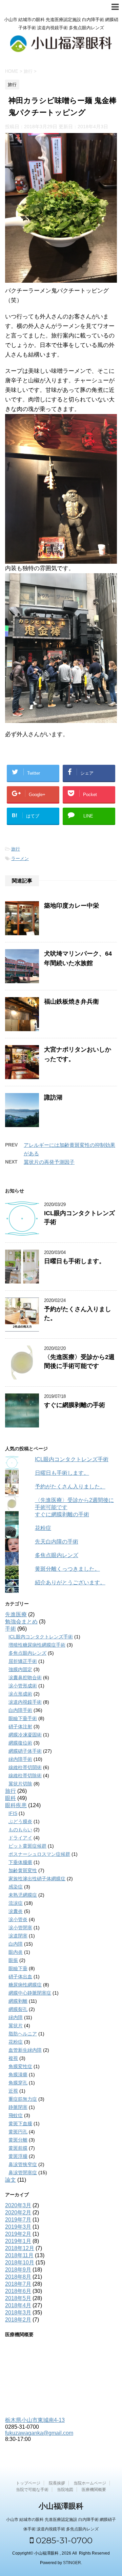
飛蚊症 (16, 2115)
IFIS (13, 1813)
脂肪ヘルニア (23, 2034)
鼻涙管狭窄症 (23, 2164)
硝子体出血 (20, 1977)
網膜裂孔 (18, 2009)
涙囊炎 (16, 1911)
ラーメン (20, 858)
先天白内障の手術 (57, 1542)
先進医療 (16, 1614)
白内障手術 (20, 1710)
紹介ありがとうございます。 (70, 1582)
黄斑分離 (18, 2140)
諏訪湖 (53, 1097)
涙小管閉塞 (20, 1928)
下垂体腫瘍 (20, 1862)
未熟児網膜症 (23, 1895)
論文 (11, 2180)
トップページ (28, 2483)
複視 (13, 2058)
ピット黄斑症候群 (27, 1846)
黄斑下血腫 (20, 2124)
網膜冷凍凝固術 (25, 1735)
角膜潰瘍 (18, 2075)
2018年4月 (18, 2305)
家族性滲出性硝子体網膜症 (37, 1879)
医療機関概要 (94, 2490)
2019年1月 (18, 2241)
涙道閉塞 (18, 1936)
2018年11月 (19, 2255)
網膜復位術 (20, 1743)
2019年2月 (18, 2234)
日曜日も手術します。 (75, 1261)
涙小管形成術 (23, 1686)
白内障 (16, 1944)
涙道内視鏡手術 (25, 1702)
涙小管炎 (18, 1919)
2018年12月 (20, 2248)
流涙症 (16, 1903)
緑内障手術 (20, 1759)
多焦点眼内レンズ (57, 1555)
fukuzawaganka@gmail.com (39, 2433)
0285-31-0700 (63, 2540)
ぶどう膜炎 (20, 1821)
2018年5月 (18, 2298)
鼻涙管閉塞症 (23, 2173)
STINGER (72, 2563)
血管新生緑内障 (25, 2050)
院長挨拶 (57, 2483)
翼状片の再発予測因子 (49, 1162)
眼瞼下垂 (18, 1968)
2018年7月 (18, 2284)
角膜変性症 (20, 2066)
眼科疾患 (16, 1805)
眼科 (11, 1798)
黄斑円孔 (18, 2132)
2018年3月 (18, 2313)
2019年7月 (18, 2220)
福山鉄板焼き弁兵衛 (72, 1002)
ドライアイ (20, 1838)
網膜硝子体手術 (25, 1751)
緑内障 (16, 2017)
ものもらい (20, 1830)
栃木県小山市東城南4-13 (35, 2420)
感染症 (16, 1887)
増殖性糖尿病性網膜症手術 (37, 1645)
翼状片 (16, 2026)
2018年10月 (20, 2263)
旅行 (16, 849)
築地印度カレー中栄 (72, 906)
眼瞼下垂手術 (23, 1718)
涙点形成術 (20, 1694)
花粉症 (43, 1528)
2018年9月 (18, 2270)
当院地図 (65, 2490)
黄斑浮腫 (18, 2156)
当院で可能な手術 (32, 2490)
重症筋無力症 (23, 2099)
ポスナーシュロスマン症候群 (39, 1854)
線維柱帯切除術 (25, 1776)
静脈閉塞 (18, 2107)
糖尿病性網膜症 (25, 1985)
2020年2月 (18, 2212)
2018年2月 (18, 2320)
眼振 (13, 1960)
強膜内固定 (20, 1669)
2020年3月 (18, 2205)
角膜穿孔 (18, 2083)
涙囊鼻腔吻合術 (25, 1678)
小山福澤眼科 (61, 2506)
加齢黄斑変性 (23, 1870)
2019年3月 (18, 2227)
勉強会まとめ (21, 1622)
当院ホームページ (90, 2483)
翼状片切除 (20, 1784)
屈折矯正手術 (23, 1661)
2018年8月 (18, 2277)
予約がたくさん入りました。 (70, 1487)
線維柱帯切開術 (25, 1767)
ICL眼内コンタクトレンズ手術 (72, 1459)
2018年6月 (18, 2291)
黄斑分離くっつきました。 (67, 1569)
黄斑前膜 (18, 2148)
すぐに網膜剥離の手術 (75, 1405)
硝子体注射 (20, 1727)
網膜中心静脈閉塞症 (30, 1993)
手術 (11, 1629)
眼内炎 (16, 1952)
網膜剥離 (18, 2001)
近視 (13, 2091)
